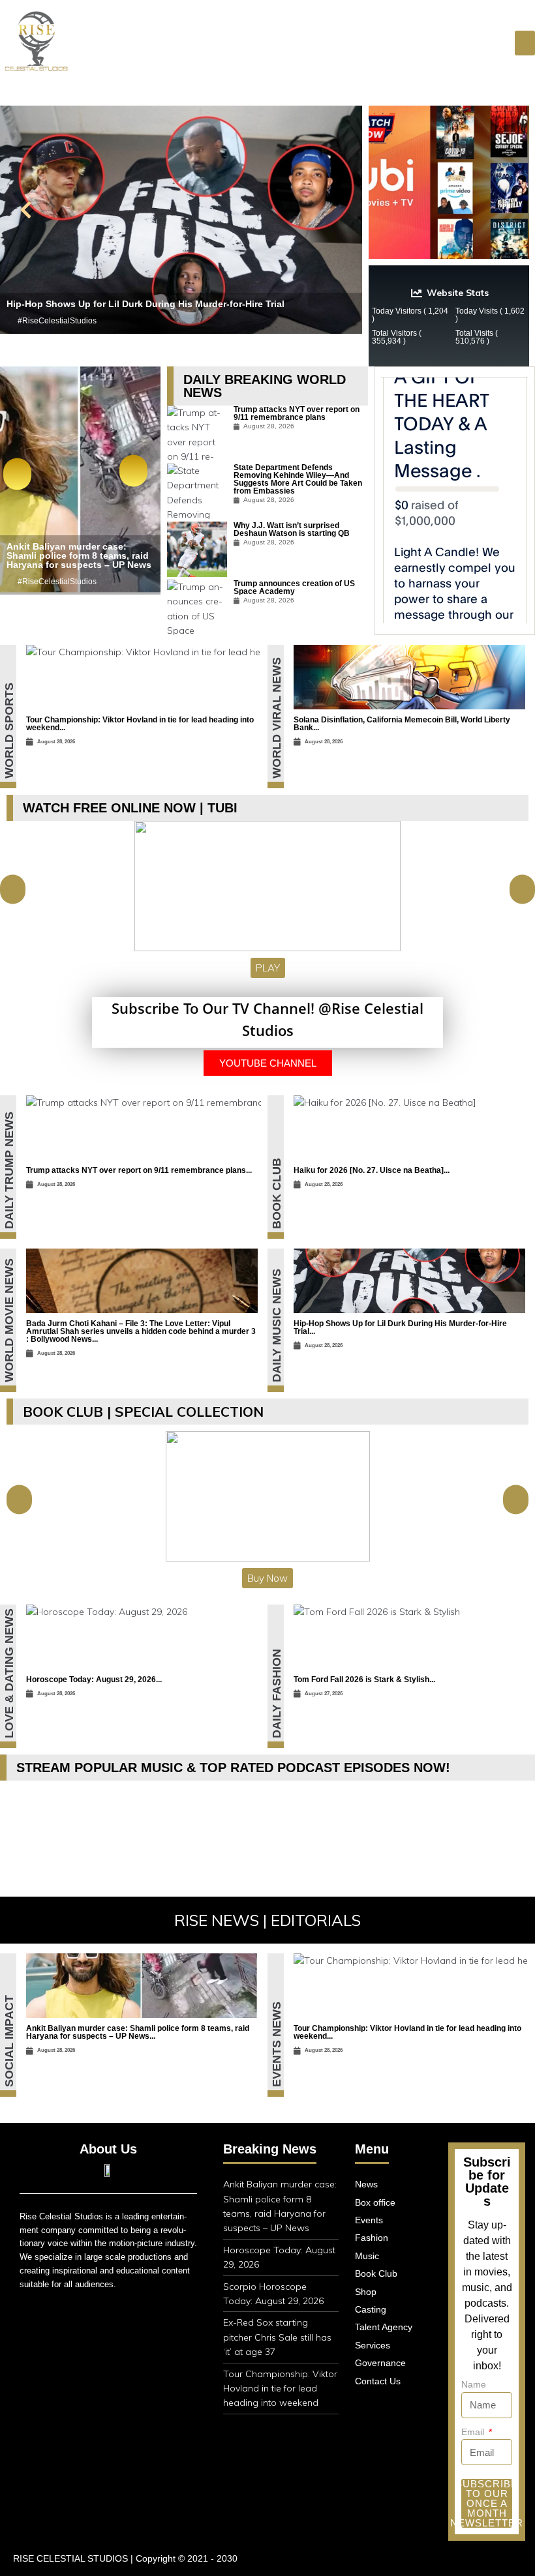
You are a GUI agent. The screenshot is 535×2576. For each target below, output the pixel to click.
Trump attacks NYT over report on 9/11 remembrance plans (297, 413)
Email (474, 2432)
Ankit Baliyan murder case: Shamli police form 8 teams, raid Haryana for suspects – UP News (79, 555)
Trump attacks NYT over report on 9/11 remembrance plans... (139, 1170)
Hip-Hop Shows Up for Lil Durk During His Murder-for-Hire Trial (145, 304)
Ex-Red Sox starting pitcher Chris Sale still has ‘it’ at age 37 (277, 2337)
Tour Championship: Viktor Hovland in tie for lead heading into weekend (280, 2389)
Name (474, 2384)
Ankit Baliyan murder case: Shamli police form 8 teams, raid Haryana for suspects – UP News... (138, 2032)
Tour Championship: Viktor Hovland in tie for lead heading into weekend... (140, 724)
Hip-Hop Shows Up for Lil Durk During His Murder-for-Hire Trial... (400, 1327)
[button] (26, 210)
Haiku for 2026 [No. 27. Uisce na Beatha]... (372, 1170)
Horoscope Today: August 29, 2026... (94, 1680)
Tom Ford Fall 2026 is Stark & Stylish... (364, 1680)
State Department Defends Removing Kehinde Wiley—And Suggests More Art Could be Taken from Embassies (298, 479)
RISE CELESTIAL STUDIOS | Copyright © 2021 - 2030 (125, 2558)
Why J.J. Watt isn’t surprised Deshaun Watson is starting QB (292, 529)
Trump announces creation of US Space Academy (294, 587)
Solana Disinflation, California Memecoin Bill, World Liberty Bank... (402, 724)
